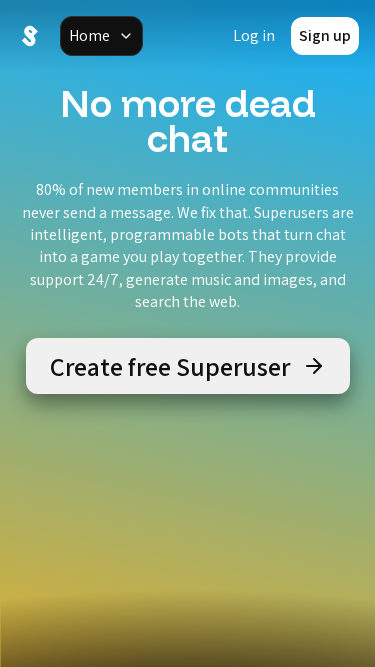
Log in (254, 35)
